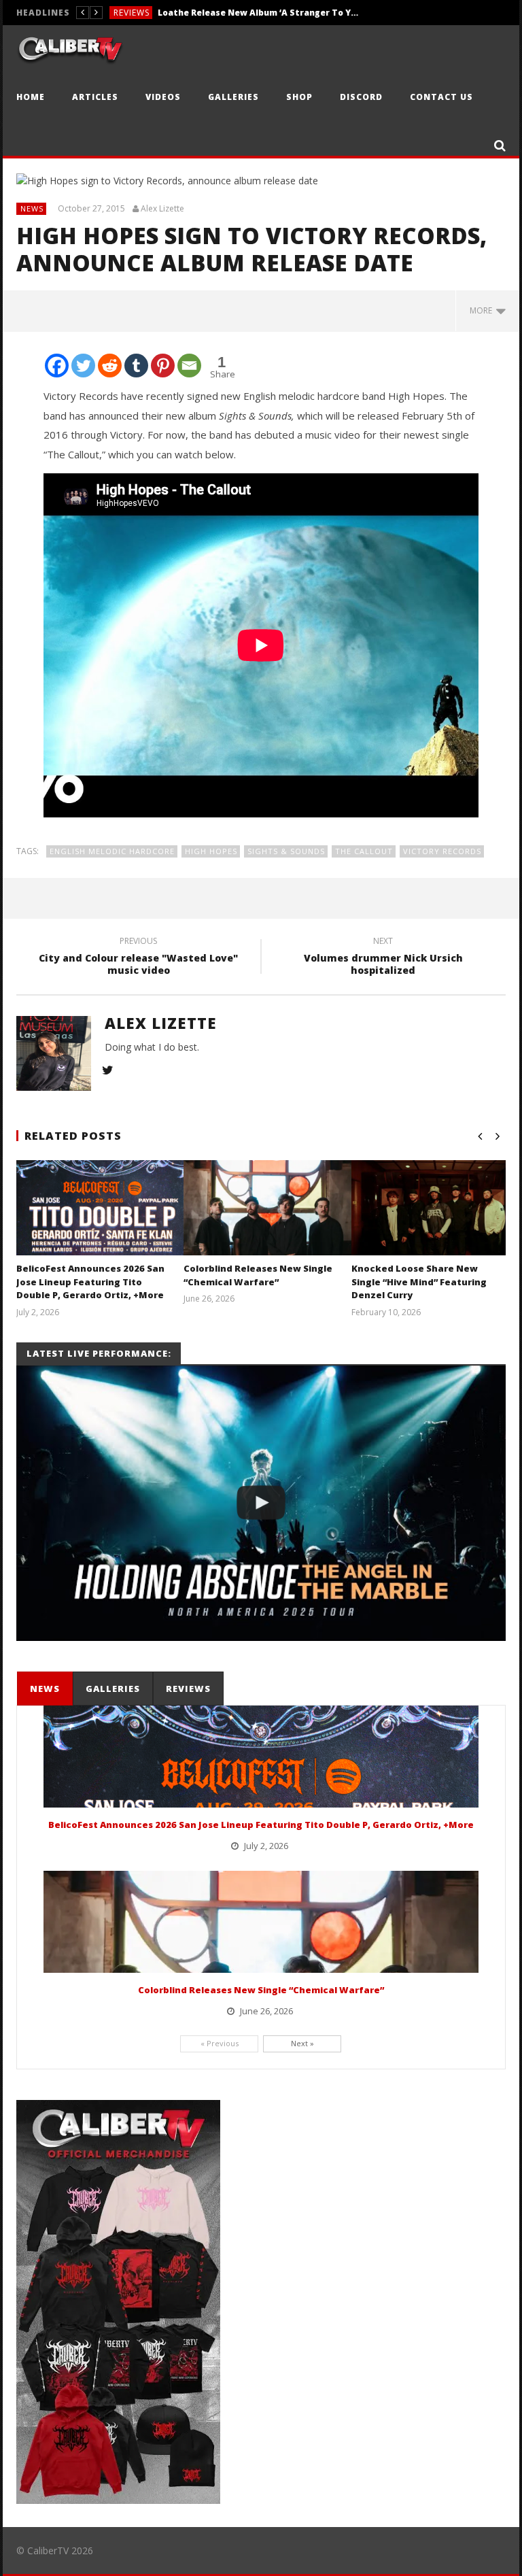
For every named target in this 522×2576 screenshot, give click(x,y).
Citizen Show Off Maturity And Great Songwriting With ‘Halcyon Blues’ (260, 13)
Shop (299, 97)
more (483, 310)
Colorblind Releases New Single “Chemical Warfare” (258, 1275)
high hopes (211, 851)
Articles (95, 97)
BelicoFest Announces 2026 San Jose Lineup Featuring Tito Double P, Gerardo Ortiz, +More (90, 1282)
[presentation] (44, 1689)
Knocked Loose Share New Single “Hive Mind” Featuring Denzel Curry (419, 1282)
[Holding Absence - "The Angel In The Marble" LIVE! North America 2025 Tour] (261, 1503)
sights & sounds (286, 851)
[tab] (45, 1689)
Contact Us (441, 97)
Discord (361, 97)
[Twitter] (83, 366)
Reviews (132, 13)
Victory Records (442, 851)
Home (31, 97)
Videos (163, 97)
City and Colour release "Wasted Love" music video (138, 957)
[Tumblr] (136, 366)
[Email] (189, 366)
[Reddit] (110, 366)
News (32, 208)
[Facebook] (57, 366)
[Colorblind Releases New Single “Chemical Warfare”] (269, 1225)
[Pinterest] (163, 366)
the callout (364, 851)
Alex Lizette (162, 209)
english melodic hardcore (112, 851)
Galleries (233, 97)
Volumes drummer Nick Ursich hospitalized (383, 957)
